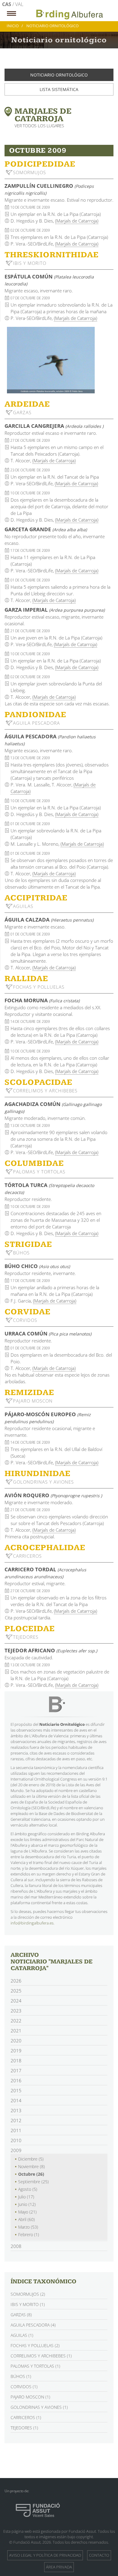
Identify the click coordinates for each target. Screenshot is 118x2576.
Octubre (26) (31, 2174)
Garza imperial (55, 610)
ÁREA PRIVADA (59, 2567)
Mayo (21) (27, 2212)
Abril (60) (26, 2219)
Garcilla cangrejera (54, 426)
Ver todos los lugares (39, 126)
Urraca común (48, 1334)
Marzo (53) (28, 2227)
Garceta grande (46, 529)
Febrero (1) (29, 2234)
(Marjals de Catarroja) (77, 221)
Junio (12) (27, 2204)
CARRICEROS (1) (26, 2417)
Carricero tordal (45, 1573)
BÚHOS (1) (21, 2376)
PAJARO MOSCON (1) (30, 2397)
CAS (7, 4)
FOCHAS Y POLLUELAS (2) (35, 2345)
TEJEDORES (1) (24, 2428)
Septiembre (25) (33, 2182)
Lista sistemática (59, 89)
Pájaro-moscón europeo (48, 1418)
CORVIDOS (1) (24, 2387)
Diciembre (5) (31, 2159)
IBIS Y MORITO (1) (28, 2304)
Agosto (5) (28, 2189)
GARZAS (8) (21, 2315)
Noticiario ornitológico (59, 75)
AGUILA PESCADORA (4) (33, 2325)
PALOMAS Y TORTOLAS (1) (35, 2366)
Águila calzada (49, 920)
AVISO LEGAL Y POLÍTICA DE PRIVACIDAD (45, 2555)
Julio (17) (26, 2197)
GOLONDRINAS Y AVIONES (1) (39, 2407)
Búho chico (37, 1266)
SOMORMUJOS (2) (28, 2294)
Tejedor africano (51, 1650)
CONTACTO (99, 2555)
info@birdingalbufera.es (32, 1923)
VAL (19, 4)
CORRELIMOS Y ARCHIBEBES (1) (41, 2356)
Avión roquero (53, 1495)
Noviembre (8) (31, 2166)
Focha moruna (42, 1000)
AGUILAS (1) (22, 2335)
